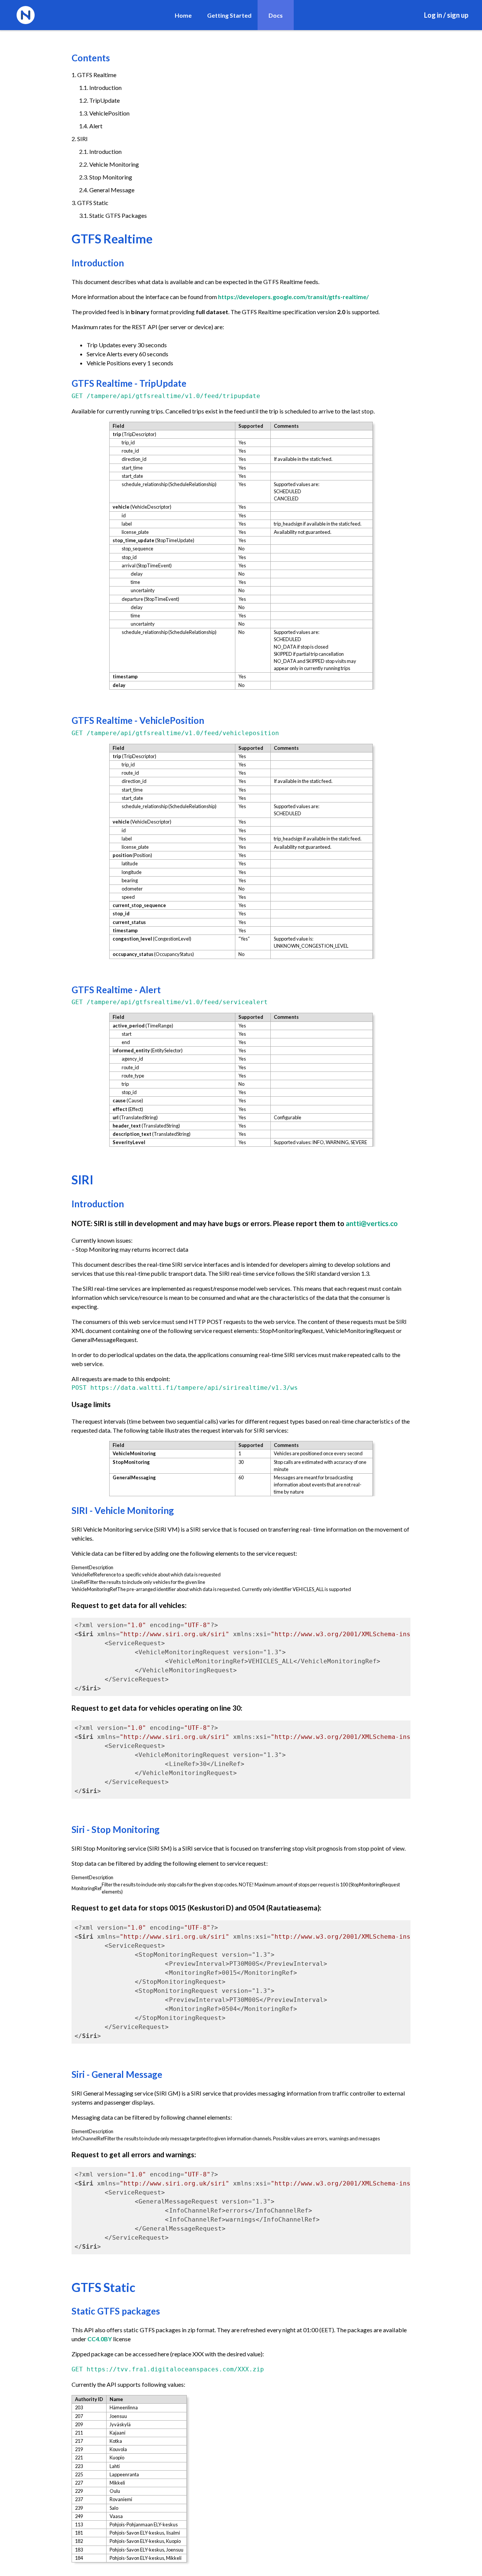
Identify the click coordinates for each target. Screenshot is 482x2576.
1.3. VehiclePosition (104, 113)
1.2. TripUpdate (99, 100)
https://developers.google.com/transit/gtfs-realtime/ (293, 297)
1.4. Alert (91, 126)
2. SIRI (80, 139)
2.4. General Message (107, 190)
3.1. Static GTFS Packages (113, 215)
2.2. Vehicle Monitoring (109, 164)
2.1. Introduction (100, 151)
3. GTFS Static (90, 203)
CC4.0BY (100, 2339)
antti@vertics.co (372, 1223)
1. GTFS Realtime (94, 75)
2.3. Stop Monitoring (106, 177)
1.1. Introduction (100, 87)
